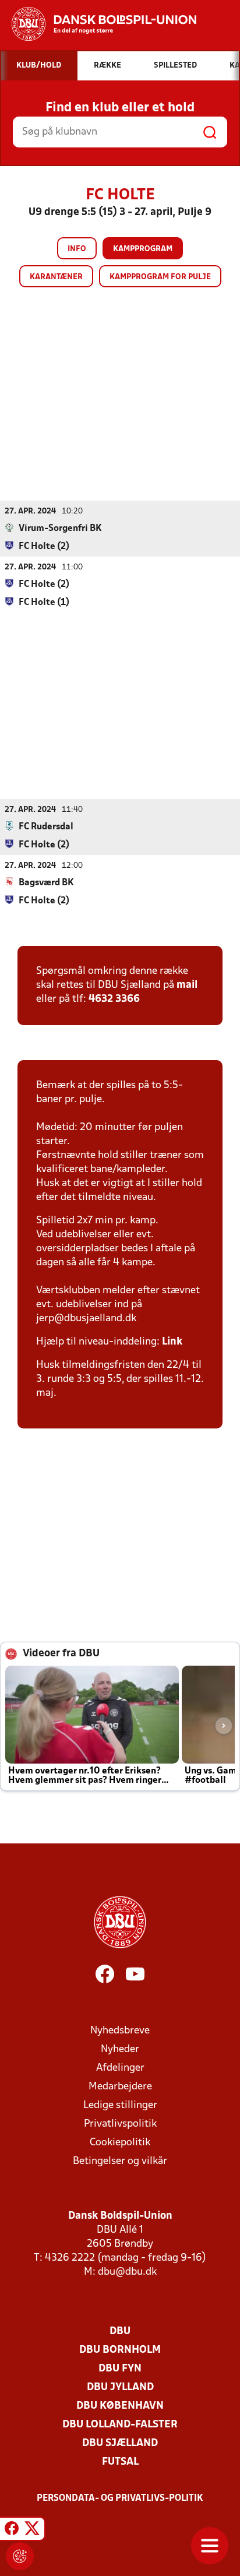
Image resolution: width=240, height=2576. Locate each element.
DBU (120, 2332)
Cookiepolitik (120, 2143)
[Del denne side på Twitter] (32, 2531)
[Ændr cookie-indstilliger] (20, 2556)
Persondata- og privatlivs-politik (120, 2498)
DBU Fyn (120, 2369)
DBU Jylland (120, 2387)
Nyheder (120, 2049)
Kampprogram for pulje (160, 277)
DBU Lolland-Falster (120, 2425)
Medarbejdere (120, 2087)
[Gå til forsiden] (98, 24)
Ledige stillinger (120, 2105)
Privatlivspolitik (120, 2124)
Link (172, 1342)
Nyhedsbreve (120, 2031)
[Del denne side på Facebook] (12, 2531)
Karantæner (56, 277)
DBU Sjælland (120, 2443)
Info (77, 249)
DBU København (120, 2406)
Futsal (120, 2462)
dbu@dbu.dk (127, 2272)
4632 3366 (114, 999)
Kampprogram (143, 249)
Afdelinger (120, 2068)
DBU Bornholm (120, 2350)
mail (187, 985)
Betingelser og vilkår (120, 2161)
